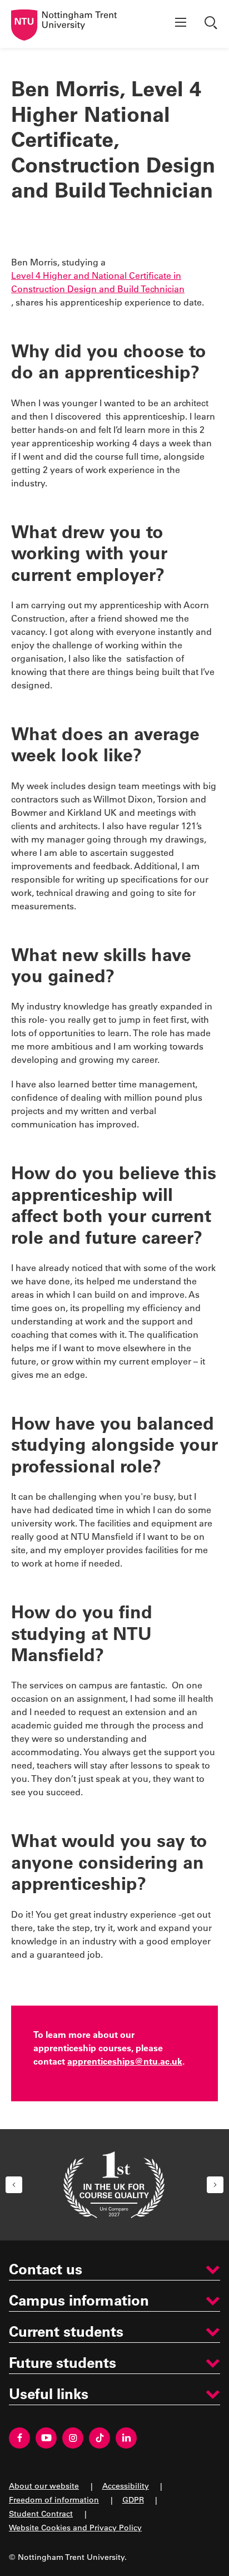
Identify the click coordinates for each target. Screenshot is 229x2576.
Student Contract (41, 2513)
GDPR (133, 2499)
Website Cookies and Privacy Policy (75, 2527)
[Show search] (212, 24)
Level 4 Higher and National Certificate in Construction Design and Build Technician (98, 282)
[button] (14, 2185)
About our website (44, 2486)
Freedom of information (54, 2499)
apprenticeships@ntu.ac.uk (125, 2061)
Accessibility (126, 2486)
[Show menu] (181, 24)
